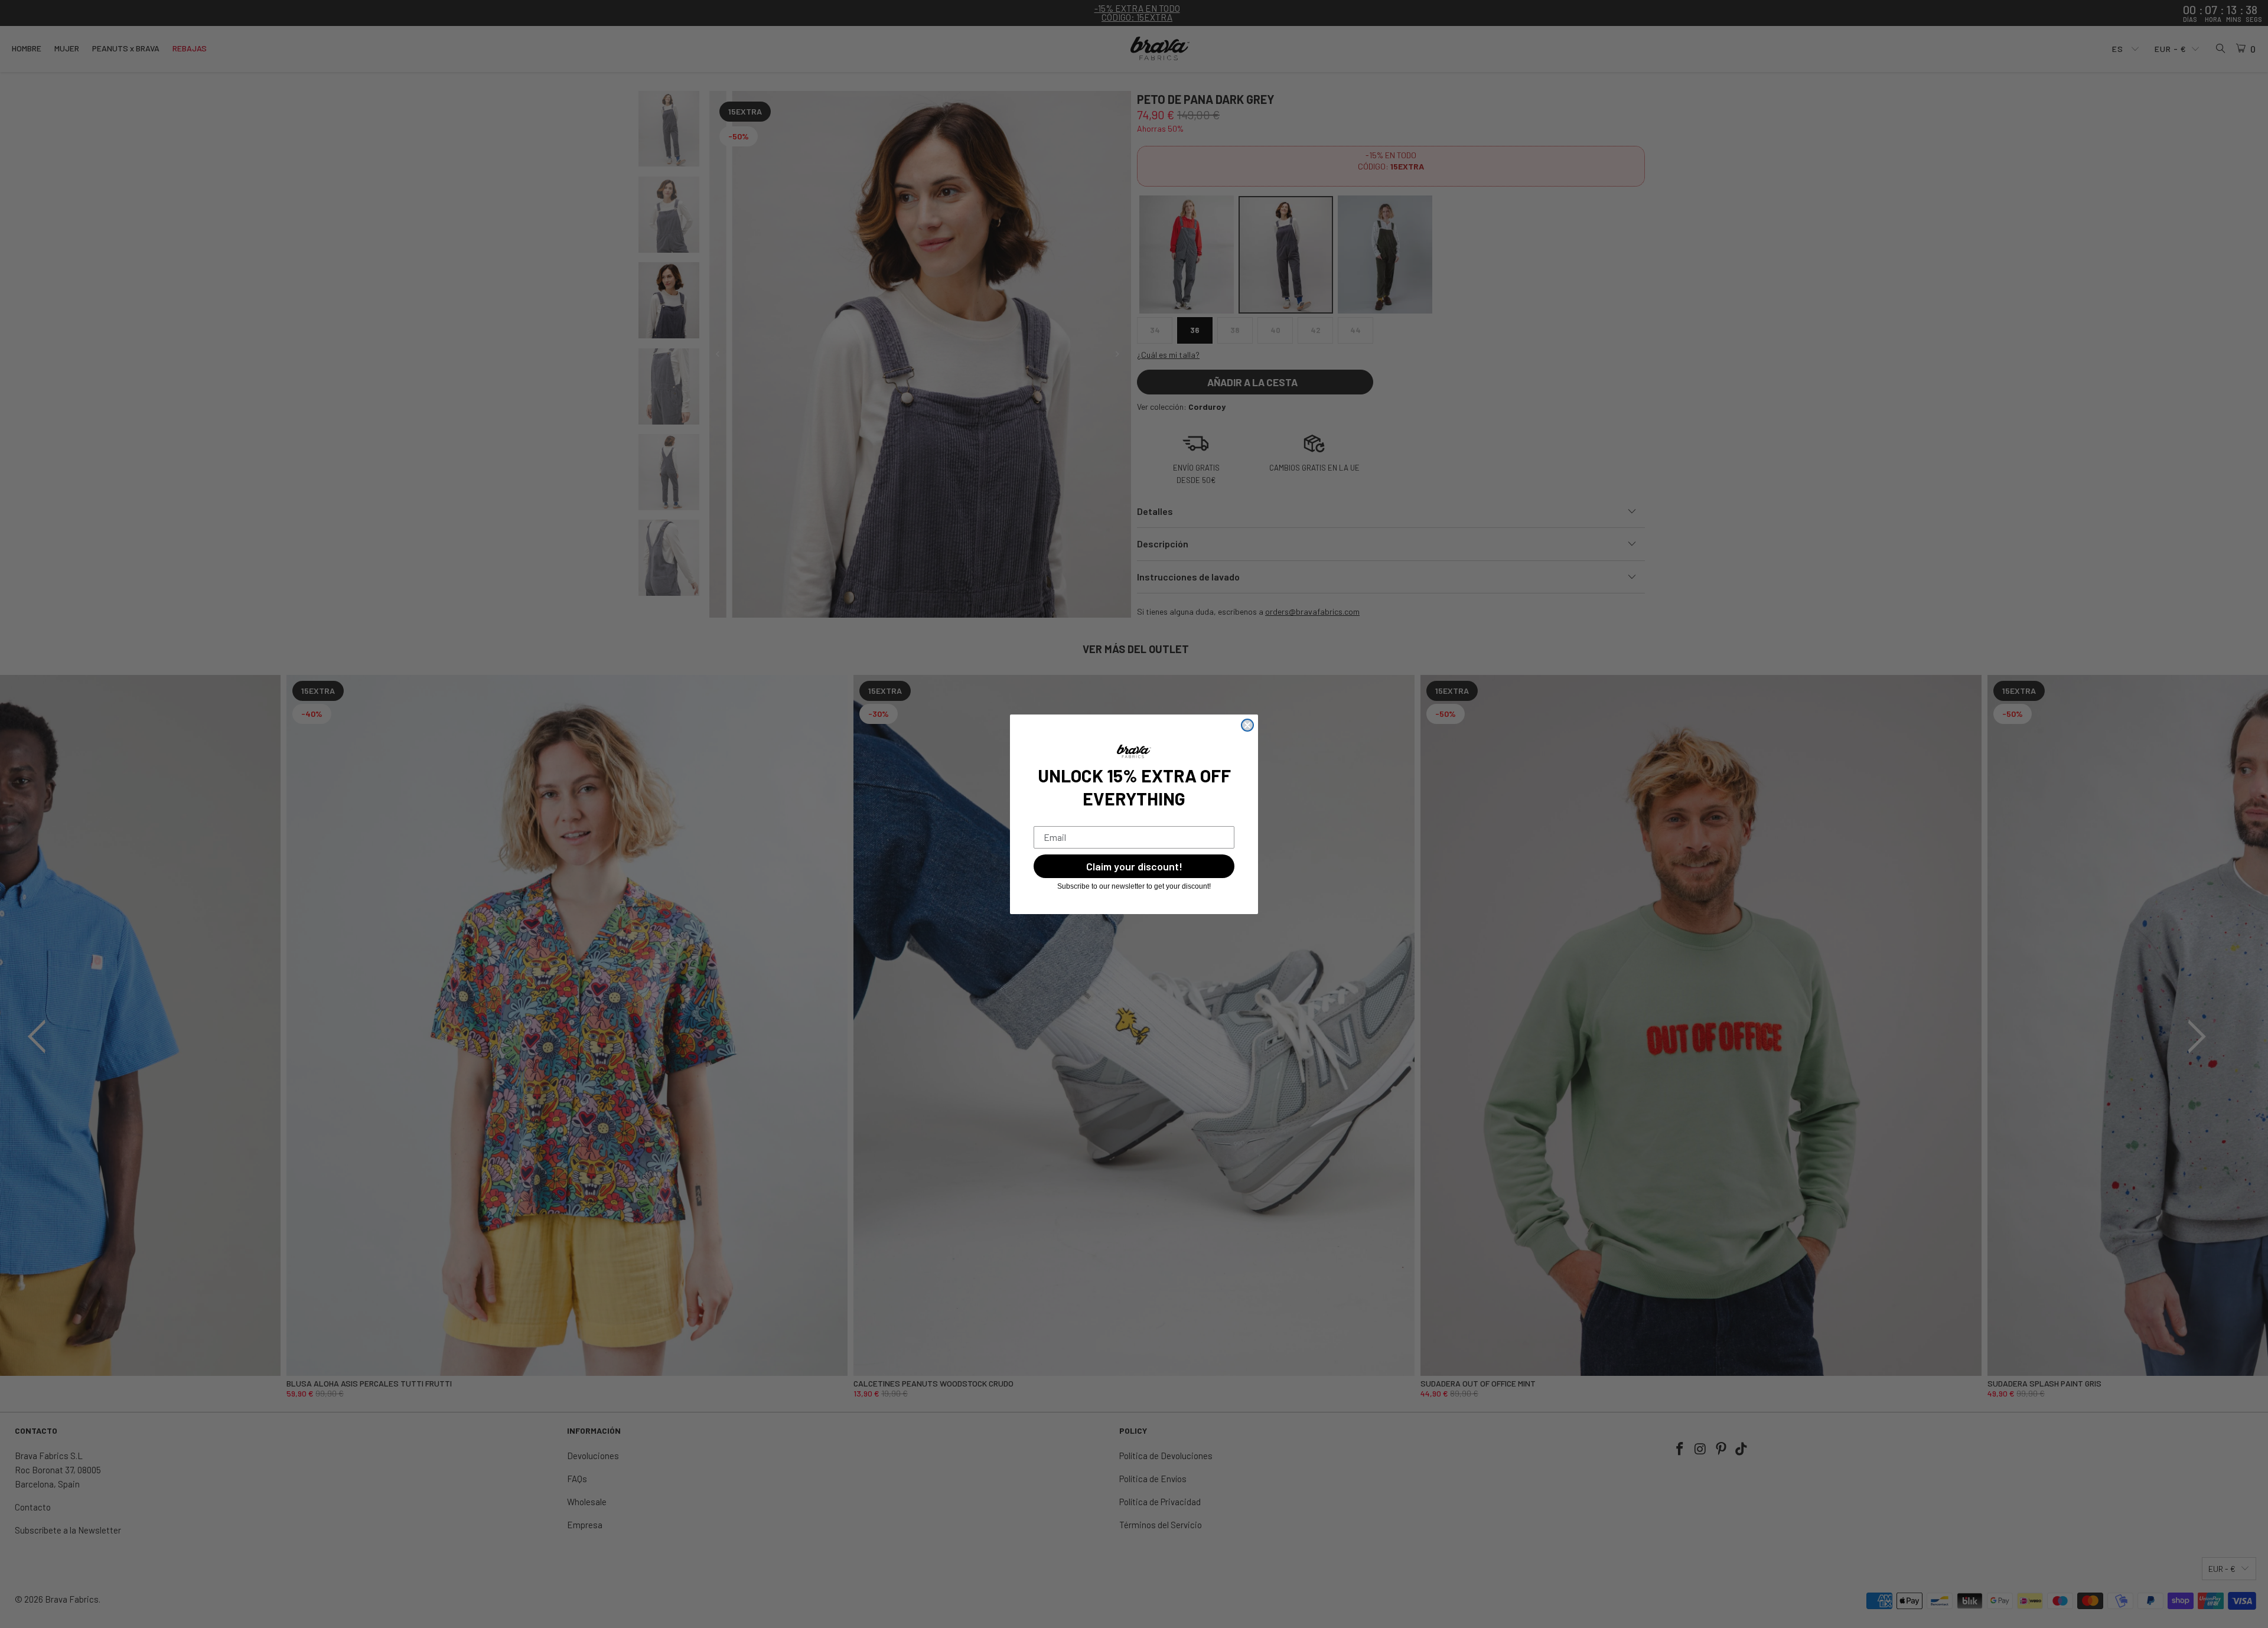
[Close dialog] (1247, 725)
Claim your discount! (1134, 866)
